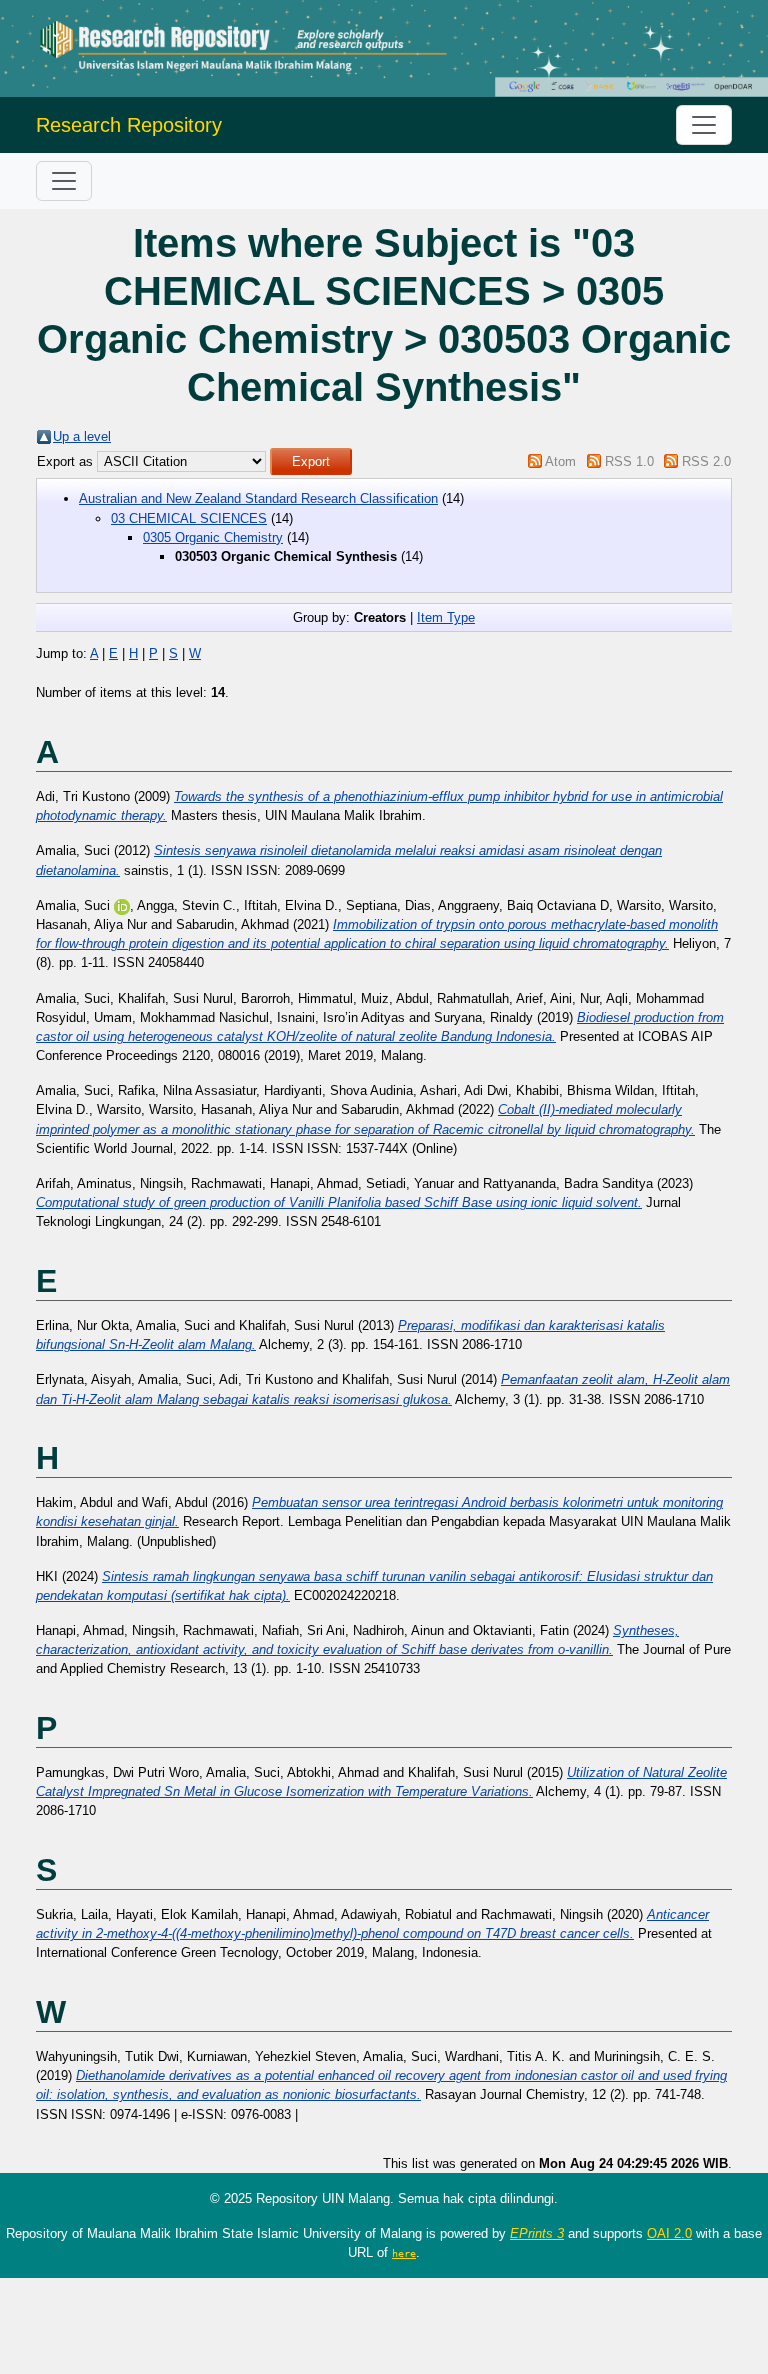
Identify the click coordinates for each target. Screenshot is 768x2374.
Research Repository (129, 125)
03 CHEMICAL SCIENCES (189, 518)
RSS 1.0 (629, 461)
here (404, 2253)
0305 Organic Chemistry (213, 537)
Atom (560, 461)
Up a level (82, 436)
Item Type (446, 617)
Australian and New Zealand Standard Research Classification (258, 498)
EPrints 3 (537, 2233)
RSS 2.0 (706, 461)
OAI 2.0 (669, 2233)
